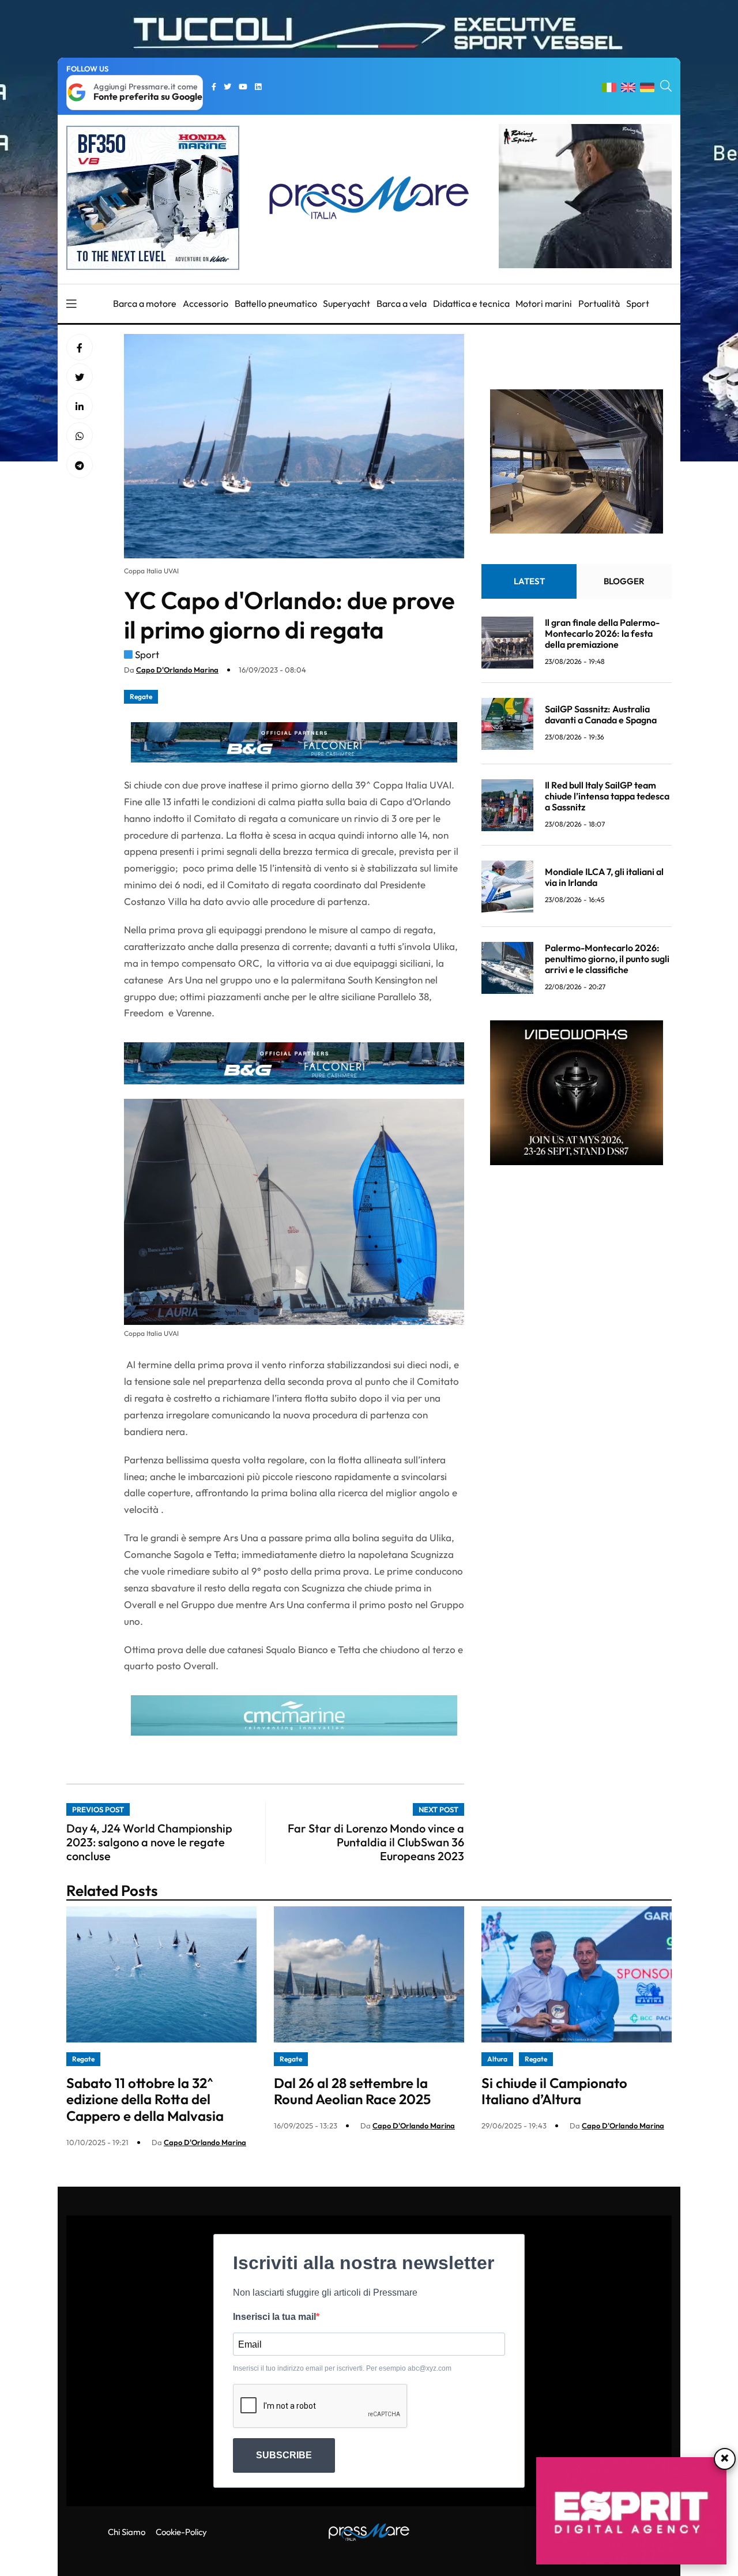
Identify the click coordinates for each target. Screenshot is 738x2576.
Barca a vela (402, 303)
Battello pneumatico (276, 303)
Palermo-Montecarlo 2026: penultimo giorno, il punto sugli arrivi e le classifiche (607, 959)
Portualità (599, 303)
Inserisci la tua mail (274, 2317)
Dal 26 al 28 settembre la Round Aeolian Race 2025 (352, 2091)
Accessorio (206, 303)
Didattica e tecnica (471, 303)
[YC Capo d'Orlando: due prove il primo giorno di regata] (80, 407)
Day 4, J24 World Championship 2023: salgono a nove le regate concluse (149, 1842)
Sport (638, 303)
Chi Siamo (127, 2532)
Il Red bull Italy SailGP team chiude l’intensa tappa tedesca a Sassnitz (607, 796)
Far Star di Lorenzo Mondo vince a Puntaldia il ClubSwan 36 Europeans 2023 (376, 1842)
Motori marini (544, 303)
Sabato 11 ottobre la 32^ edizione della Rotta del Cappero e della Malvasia (145, 2100)
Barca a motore (145, 303)
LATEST (529, 582)
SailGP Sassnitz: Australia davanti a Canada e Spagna (601, 714)
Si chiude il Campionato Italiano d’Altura (554, 2091)
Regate (141, 696)
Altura (497, 2059)
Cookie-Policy (181, 2532)
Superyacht (347, 303)
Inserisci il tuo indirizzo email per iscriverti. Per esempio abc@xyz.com (342, 2368)
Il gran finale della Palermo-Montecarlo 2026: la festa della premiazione (602, 633)
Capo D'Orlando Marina (177, 670)
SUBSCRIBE (284, 2455)
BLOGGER (624, 582)
